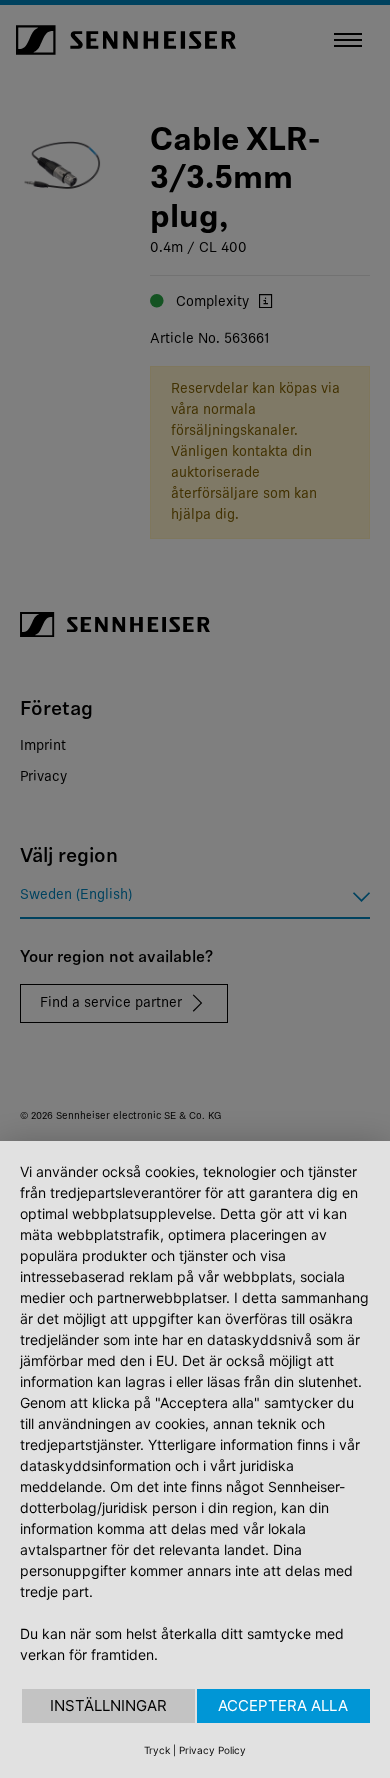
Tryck (157, 1750)
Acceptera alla (283, 1705)
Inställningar (108, 1705)
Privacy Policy (212, 1750)
